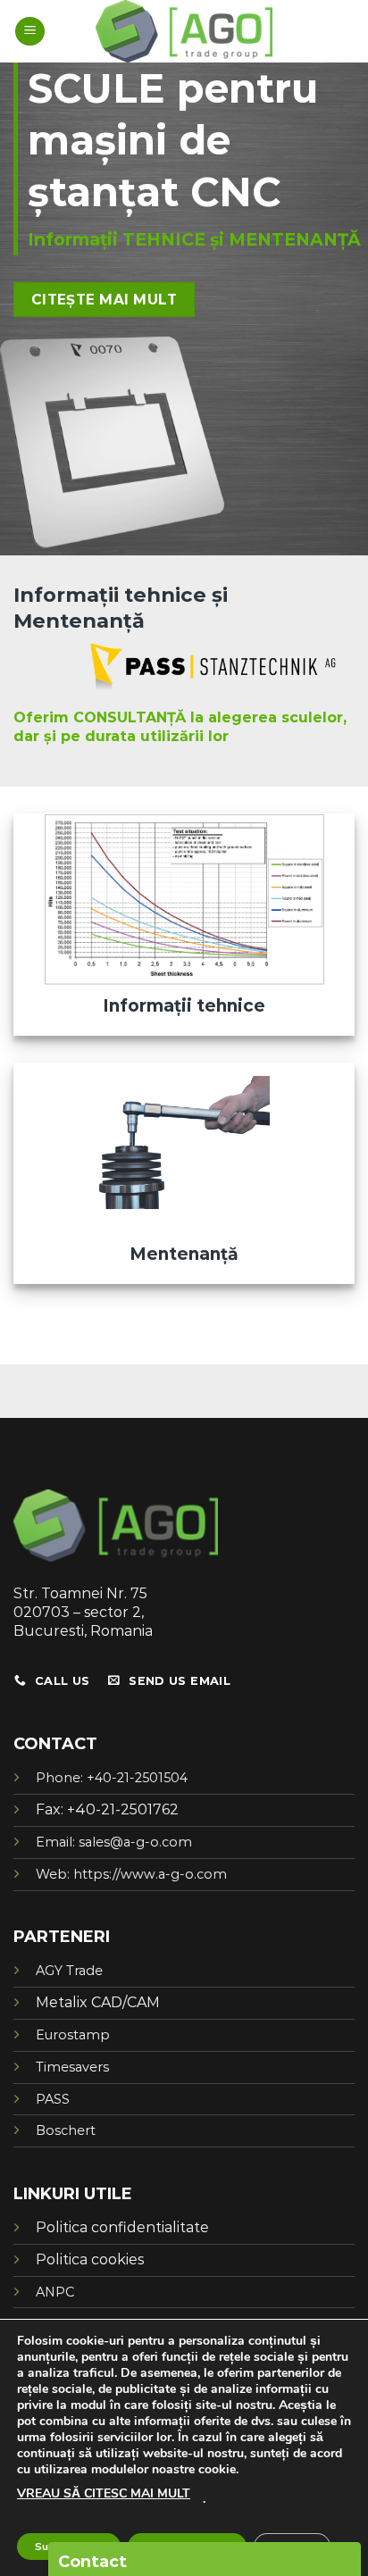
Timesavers (72, 2067)
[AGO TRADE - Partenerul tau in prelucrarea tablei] (184, 31)
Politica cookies (90, 2259)
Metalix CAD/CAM (98, 2002)
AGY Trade (69, 1971)
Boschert (66, 2130)
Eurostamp (73, 2035)
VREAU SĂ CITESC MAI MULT (104, 2493)
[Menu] (30, 32)
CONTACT (55, 1744)
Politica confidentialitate (122, 2227)
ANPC (55, 2292)
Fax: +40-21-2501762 (107, 1809)
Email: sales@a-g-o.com (114, 1842)
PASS (53, 2099)
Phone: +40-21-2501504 (112, 1778)
